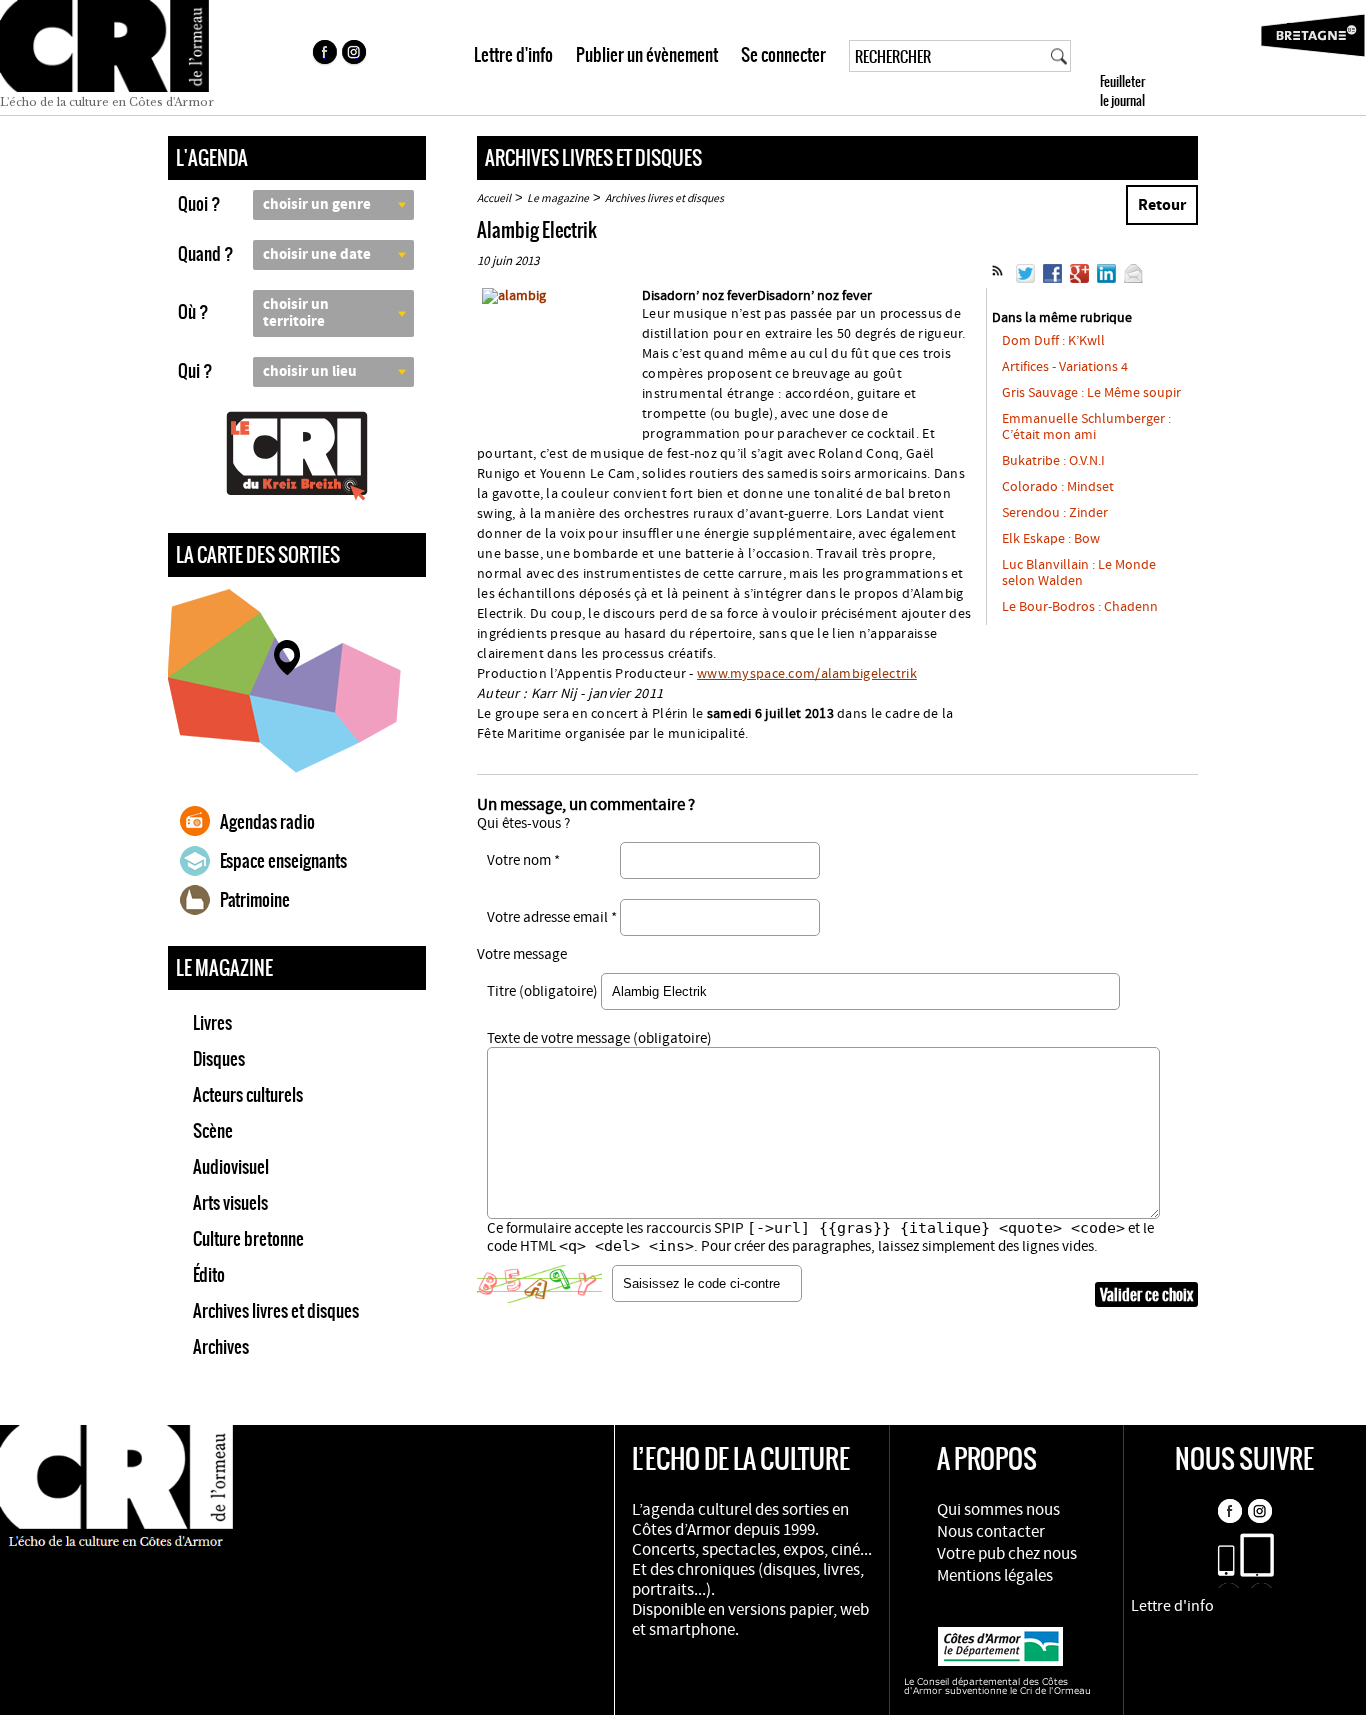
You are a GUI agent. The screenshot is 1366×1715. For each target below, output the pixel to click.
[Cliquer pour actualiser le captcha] (539, 1284)
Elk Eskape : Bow (1051, 539)
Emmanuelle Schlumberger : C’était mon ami (1086, 427)
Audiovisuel (231, 1167)
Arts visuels (230, 1203)
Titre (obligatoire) (542, 991)
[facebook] (324, 55)
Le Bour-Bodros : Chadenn (1080, 607)
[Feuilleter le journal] (1158, 57)
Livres (212, 1023)
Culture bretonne (248, 1239)
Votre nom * (523, 860)
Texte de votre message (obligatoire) (599, 1038)
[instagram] (356, 55)
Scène (213, 1131)
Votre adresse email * (552, 917)
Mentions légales (995, 1576)
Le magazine (558, 198)
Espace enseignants (283, 861)
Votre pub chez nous (1007, 1554)
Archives (221, 1347)
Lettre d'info (513, 55)
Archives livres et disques (276, 1311)
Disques (219, 1059)
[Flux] (997, 279)
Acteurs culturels (248, 1095)
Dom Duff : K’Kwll (1053, 341)
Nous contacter (991, 1532)
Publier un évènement (647, 55)
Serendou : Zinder (1055, 513)
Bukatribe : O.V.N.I (1053, 461)
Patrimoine (255, 900)
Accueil (494, 198)
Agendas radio (267, 822)
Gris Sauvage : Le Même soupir (1091, 393)
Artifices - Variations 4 (1065, 367)
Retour (1162, 205)
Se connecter (783, 55)
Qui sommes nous (998, 1510)
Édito (209, 1275)
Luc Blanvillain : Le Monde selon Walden (1079, 573)
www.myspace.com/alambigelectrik (807, 674)
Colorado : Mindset (1058, 487)
